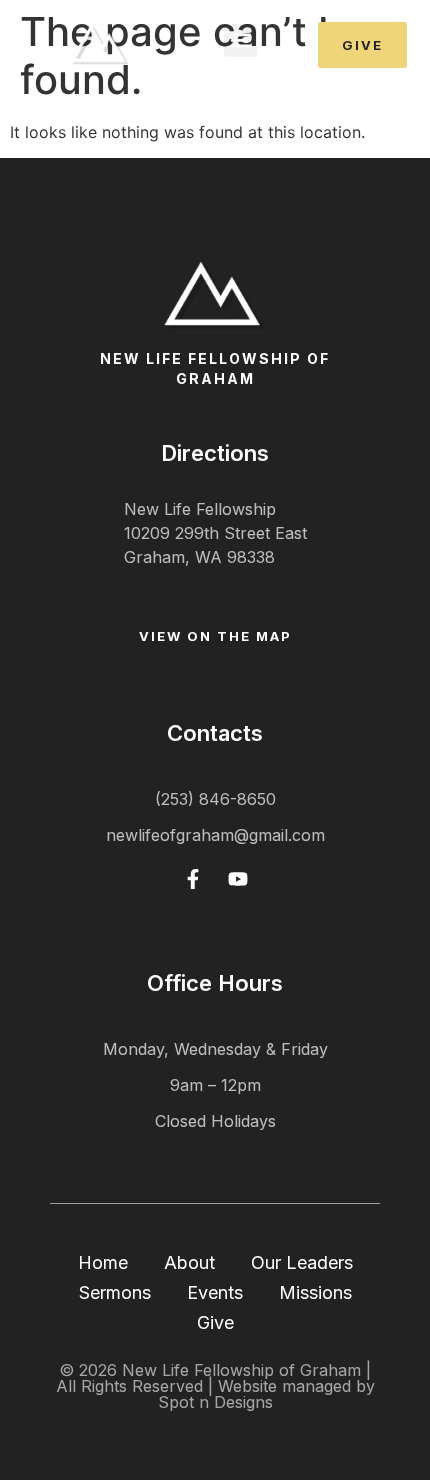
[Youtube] (238, 879)
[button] (240, 40)
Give (215, 1322)
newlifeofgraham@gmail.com (215, 835)
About (189, 1262)
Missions (315, 1292)
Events (215, 1292)
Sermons (115, 1292)
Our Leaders (302, 1262)
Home (103, 1262)
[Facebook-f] (193, 879)
